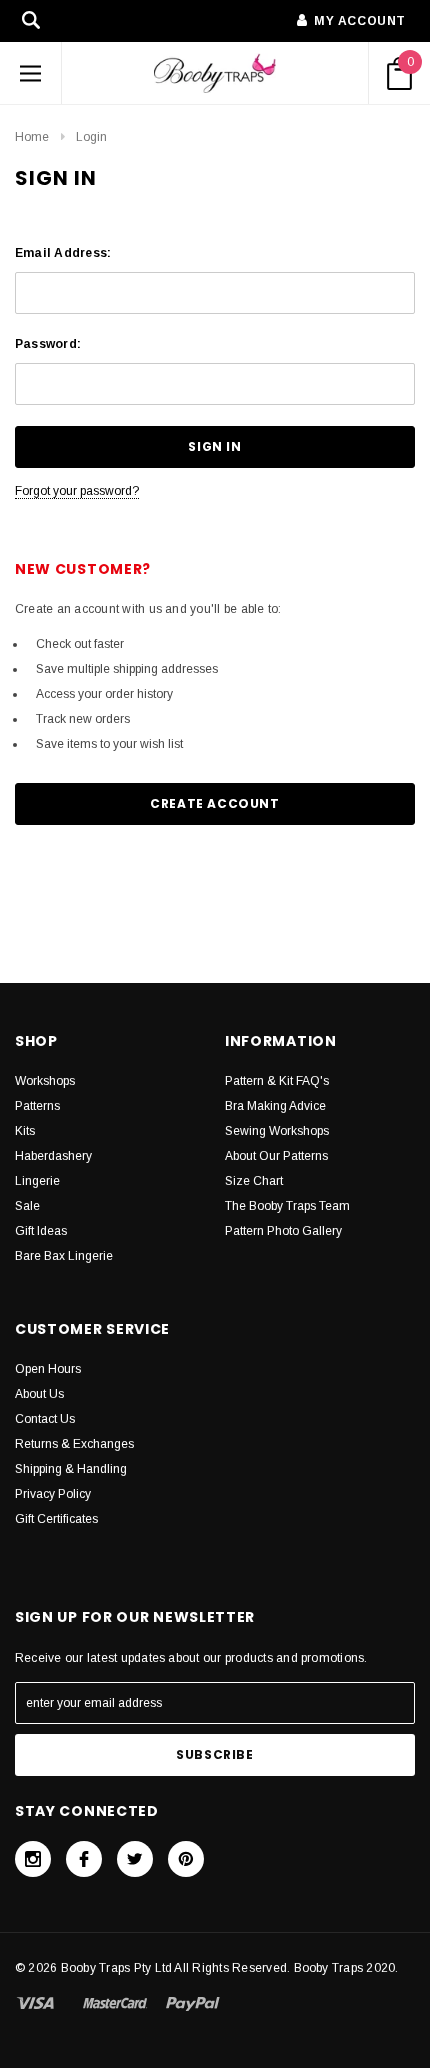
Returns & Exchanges (74, 1444)
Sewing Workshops (277, 1131)
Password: (48, 344)
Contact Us (45, 1419)
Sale (27, 1206)
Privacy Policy (53, 1494)
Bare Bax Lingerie (64, 1256)
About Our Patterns (276, 1156)
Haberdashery (53, 1156)
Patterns (37, 1106)
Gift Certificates (56, 1519)
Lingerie (37, 1181)
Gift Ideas (41, 1231)
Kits (25, 1131)
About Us (39, 1394)
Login (91, 137)
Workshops (45, 1081)
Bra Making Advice (275, 1106)
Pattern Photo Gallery (283, 1231)
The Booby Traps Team (287, 1206)
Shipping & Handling (71, 1469)
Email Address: (63, 253)
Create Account (214, 803)
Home (32, 137)
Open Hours (48, 1369)
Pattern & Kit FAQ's (277, 1081)
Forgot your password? (77, 491)
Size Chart (254, 1181)
